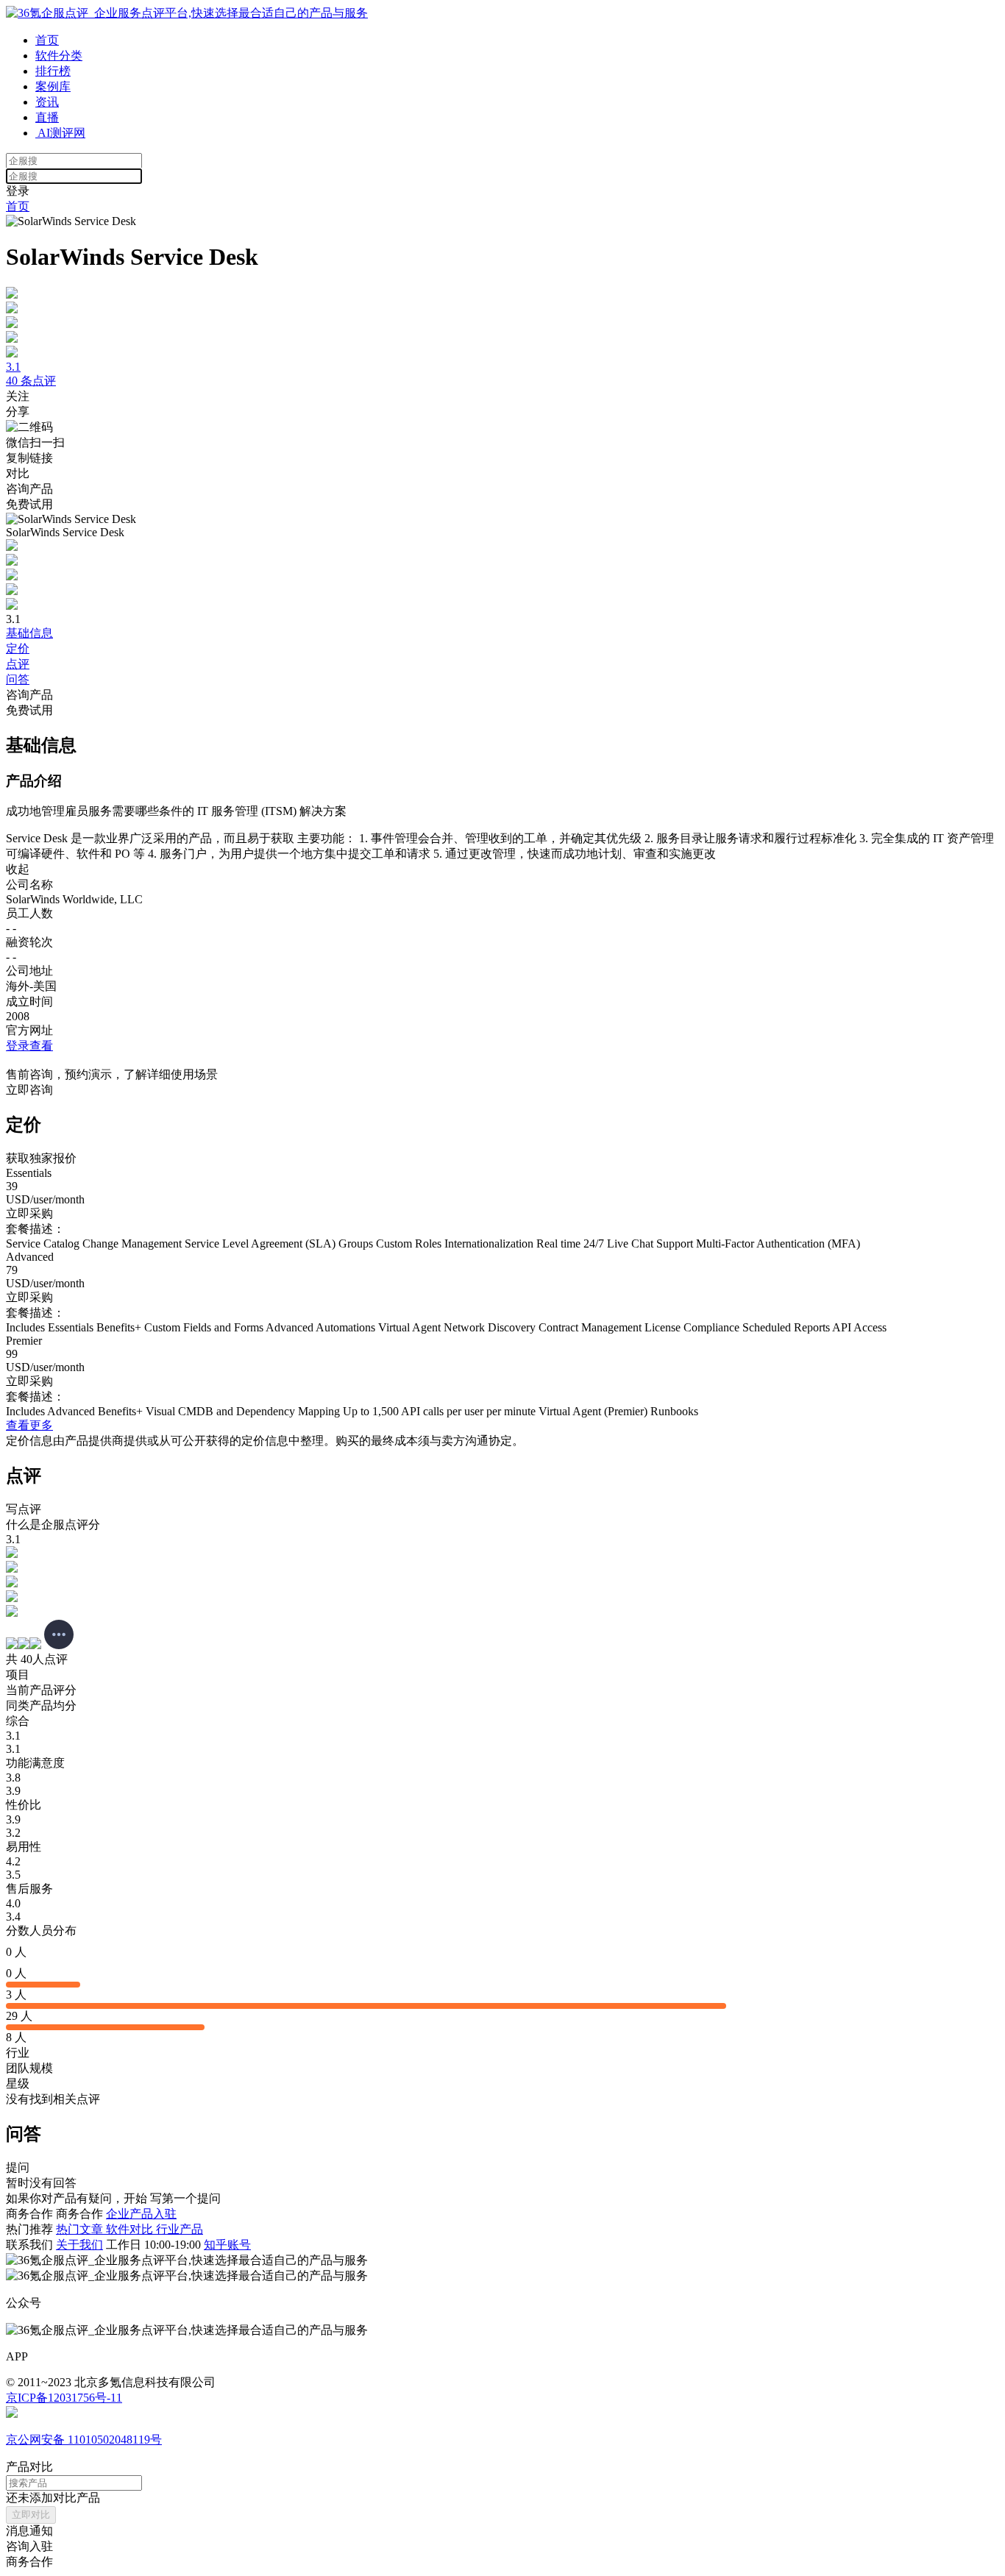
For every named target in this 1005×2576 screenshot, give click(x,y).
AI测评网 (60, 133)
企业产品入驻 (141, 2214)
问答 (18, 679)
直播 (47, 117)
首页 (47, 40)
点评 (18, 664)
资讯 (47, 102)
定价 (18, 648)
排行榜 (53, 71)
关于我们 (79, 2245)
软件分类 (59, 56)
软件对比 (131, 2229)
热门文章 (81, 2229)
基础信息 (29, 633)
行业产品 (180, 2229)
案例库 (53, 86)
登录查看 (29, 1046)
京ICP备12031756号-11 (64, 2398)
